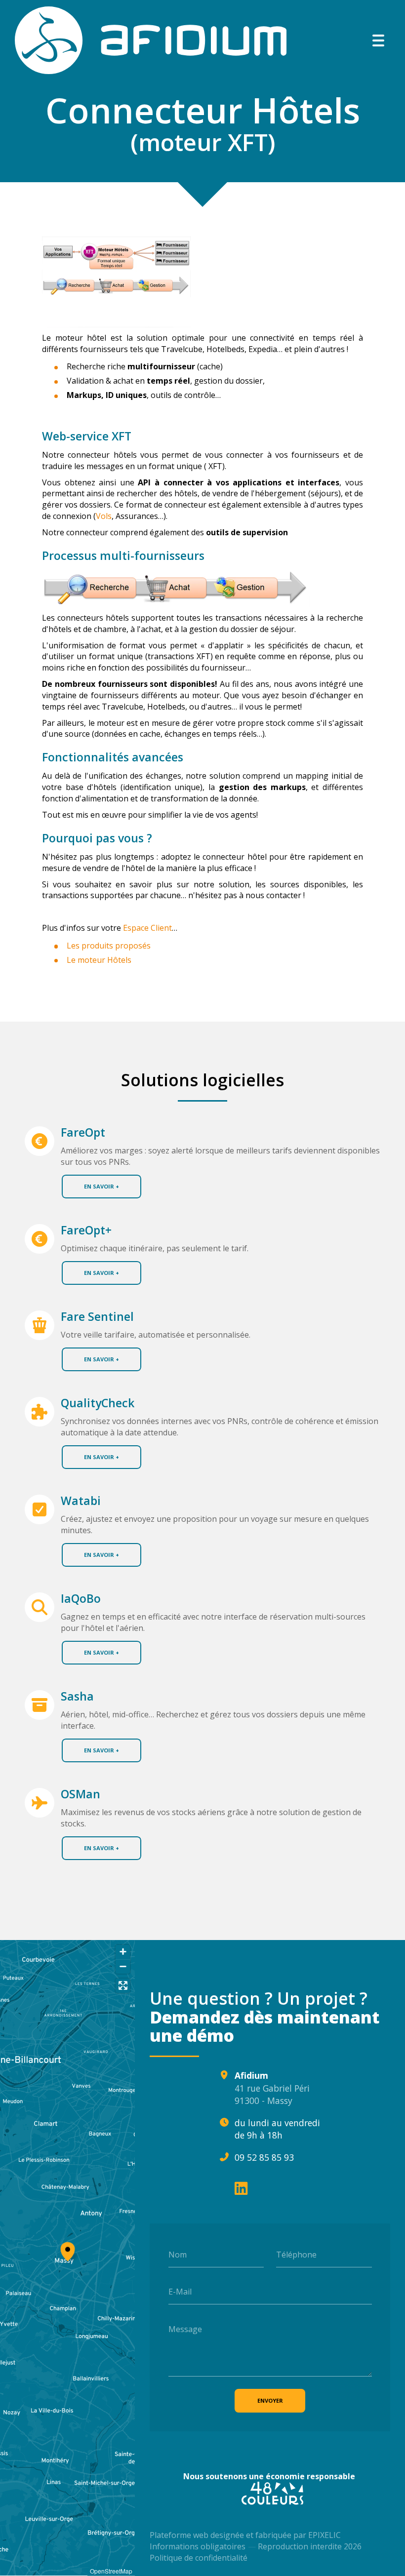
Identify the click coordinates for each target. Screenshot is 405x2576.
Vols (104, 516)
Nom (178, 2254)
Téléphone (296, 2254)
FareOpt (83, 1132)
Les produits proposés (109, 946)
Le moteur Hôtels (99, 960)
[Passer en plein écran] (123, 1986)
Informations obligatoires (198, 2546)
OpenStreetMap (111, 2571)
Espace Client (147, 928)
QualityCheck (98, 1403)
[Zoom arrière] (123, 1966)
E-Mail (180, 2292)
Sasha (77, 1696)
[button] (68, 2250)
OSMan (81, 1794)
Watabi (81, 1501)
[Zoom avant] (123, 1952)
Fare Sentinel (97, 1317)
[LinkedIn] (241, 2188)
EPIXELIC (324, 2535)
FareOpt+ (86, 1230)
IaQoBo (81, 1599)
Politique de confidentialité (199, 2558)
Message (185, 2329)
